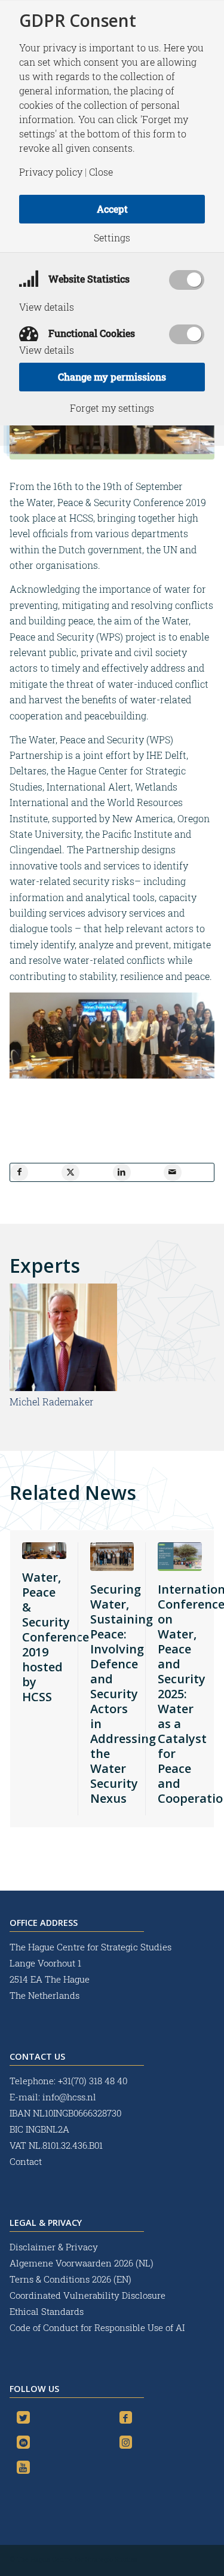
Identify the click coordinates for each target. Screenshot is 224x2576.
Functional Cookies (90, 333)
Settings (112, 238)
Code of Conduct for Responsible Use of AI (97, 2327)
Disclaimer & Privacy (54, 2247)
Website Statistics (88, 279)
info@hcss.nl (69, 2097)
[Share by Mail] (173, 1172)
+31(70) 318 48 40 (93, 2081)
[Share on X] (70, 1172)
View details (47, 307)
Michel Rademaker (52, 1402)
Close (101, 172)
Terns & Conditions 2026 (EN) (72, 2279)
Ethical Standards (47, 2311)
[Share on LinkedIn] (122, 1172)
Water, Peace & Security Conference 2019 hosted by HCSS (56, 1637)
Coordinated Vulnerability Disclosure (88, 2295)
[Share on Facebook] (19, 1172)
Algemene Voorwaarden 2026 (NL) (83, 2263)
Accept (112, 209)
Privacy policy (51, 172)
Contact (26, 2161)
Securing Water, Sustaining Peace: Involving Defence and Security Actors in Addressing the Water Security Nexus (123, 1694)
